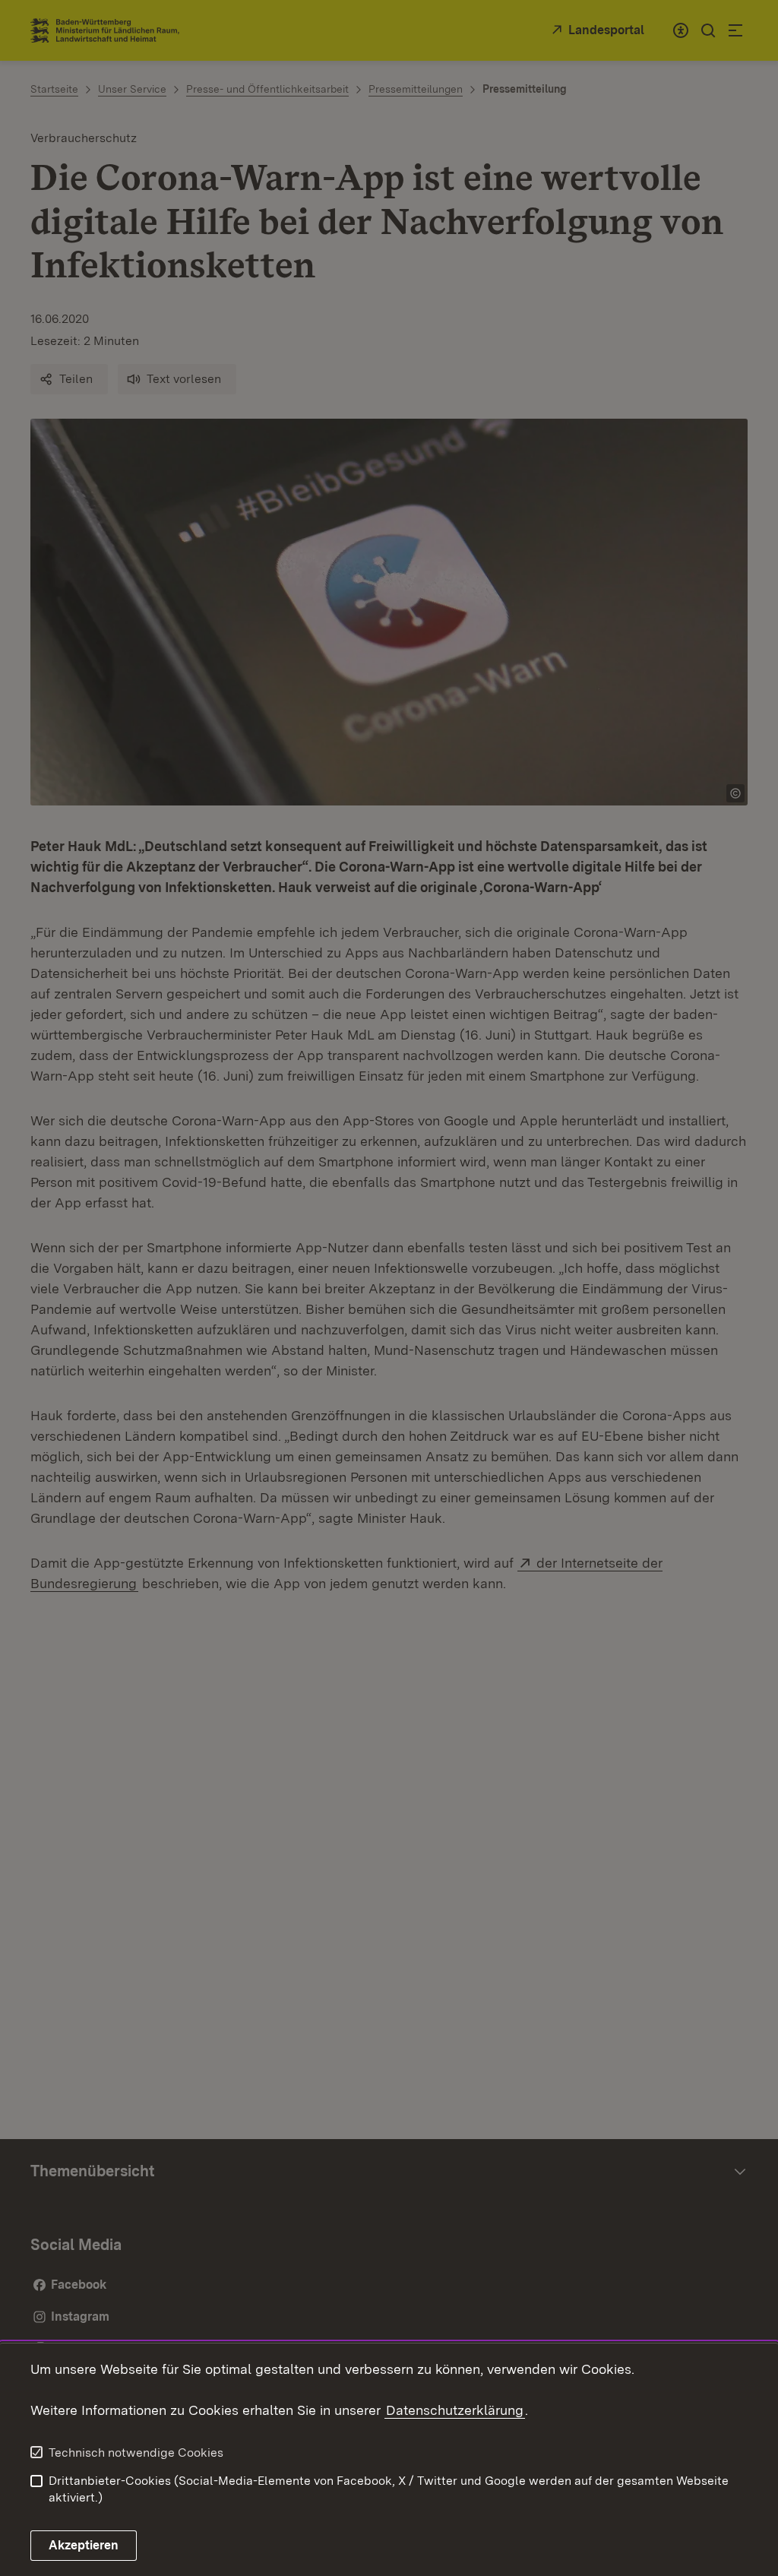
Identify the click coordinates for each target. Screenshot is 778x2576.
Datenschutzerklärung (455, 2410)
